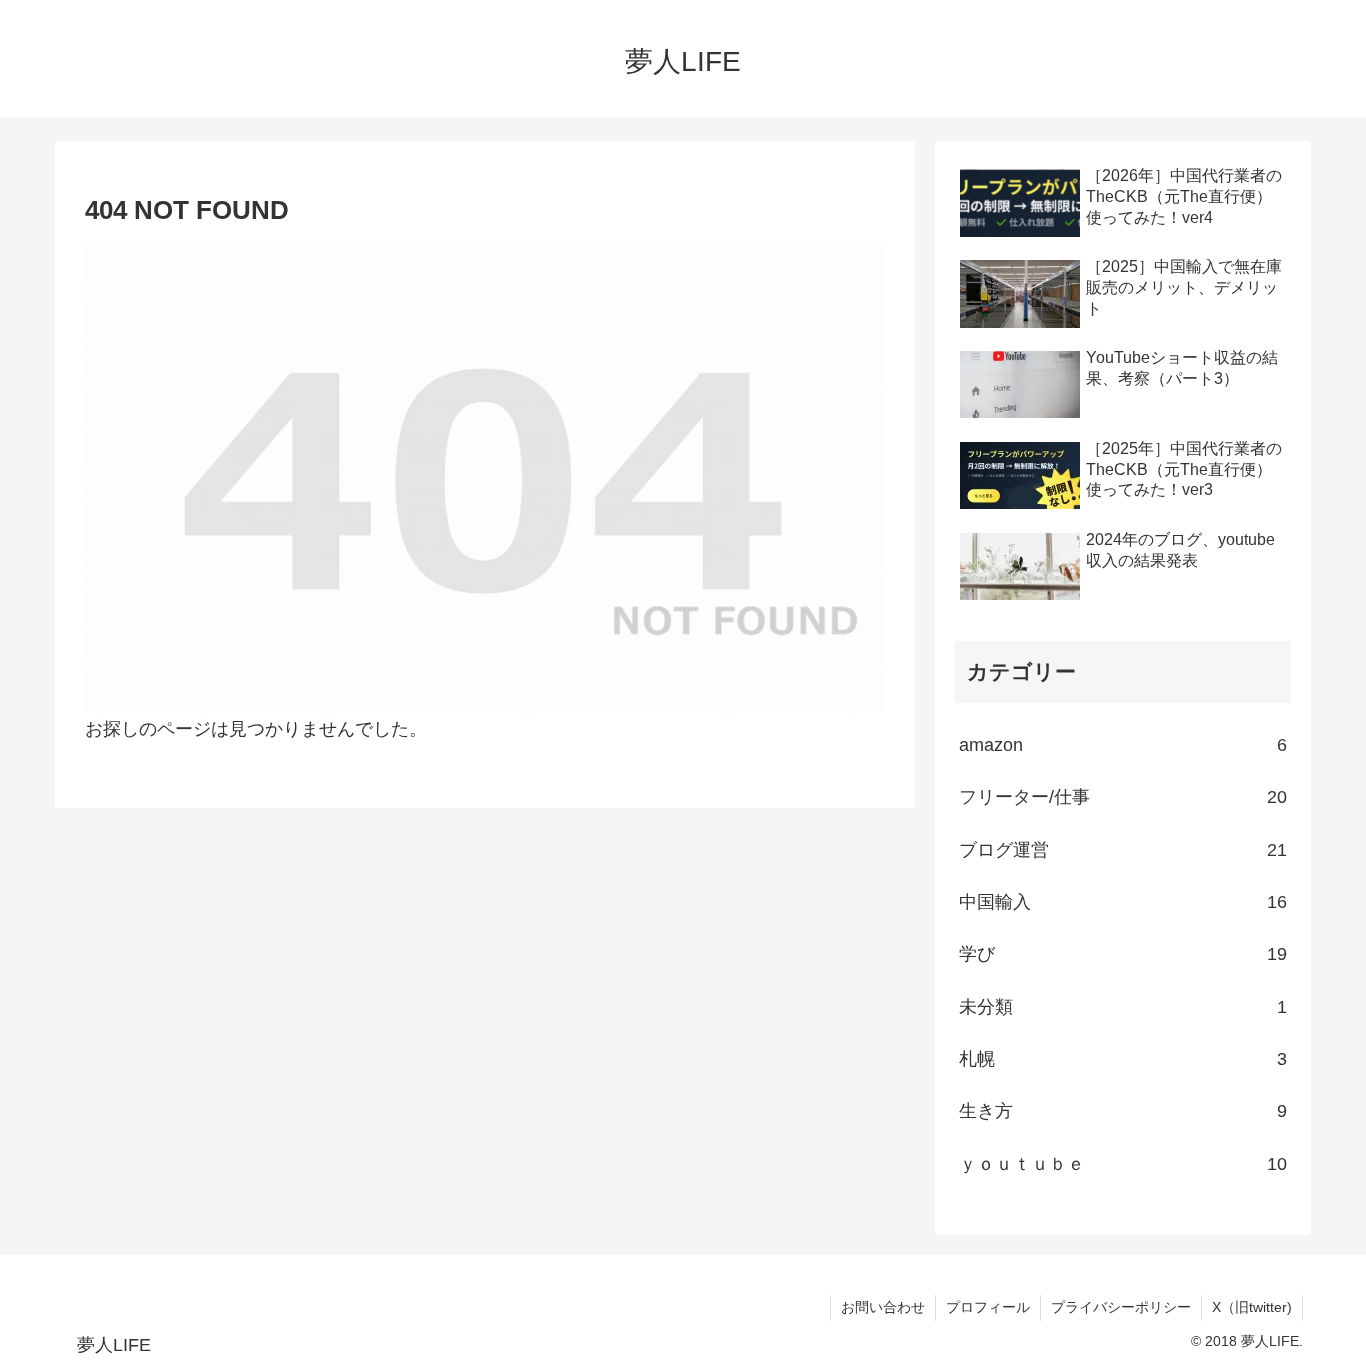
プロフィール (988, 1307)
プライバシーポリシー (1121, 1307)
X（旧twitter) (1252, 1307)
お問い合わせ (883, 1307)
